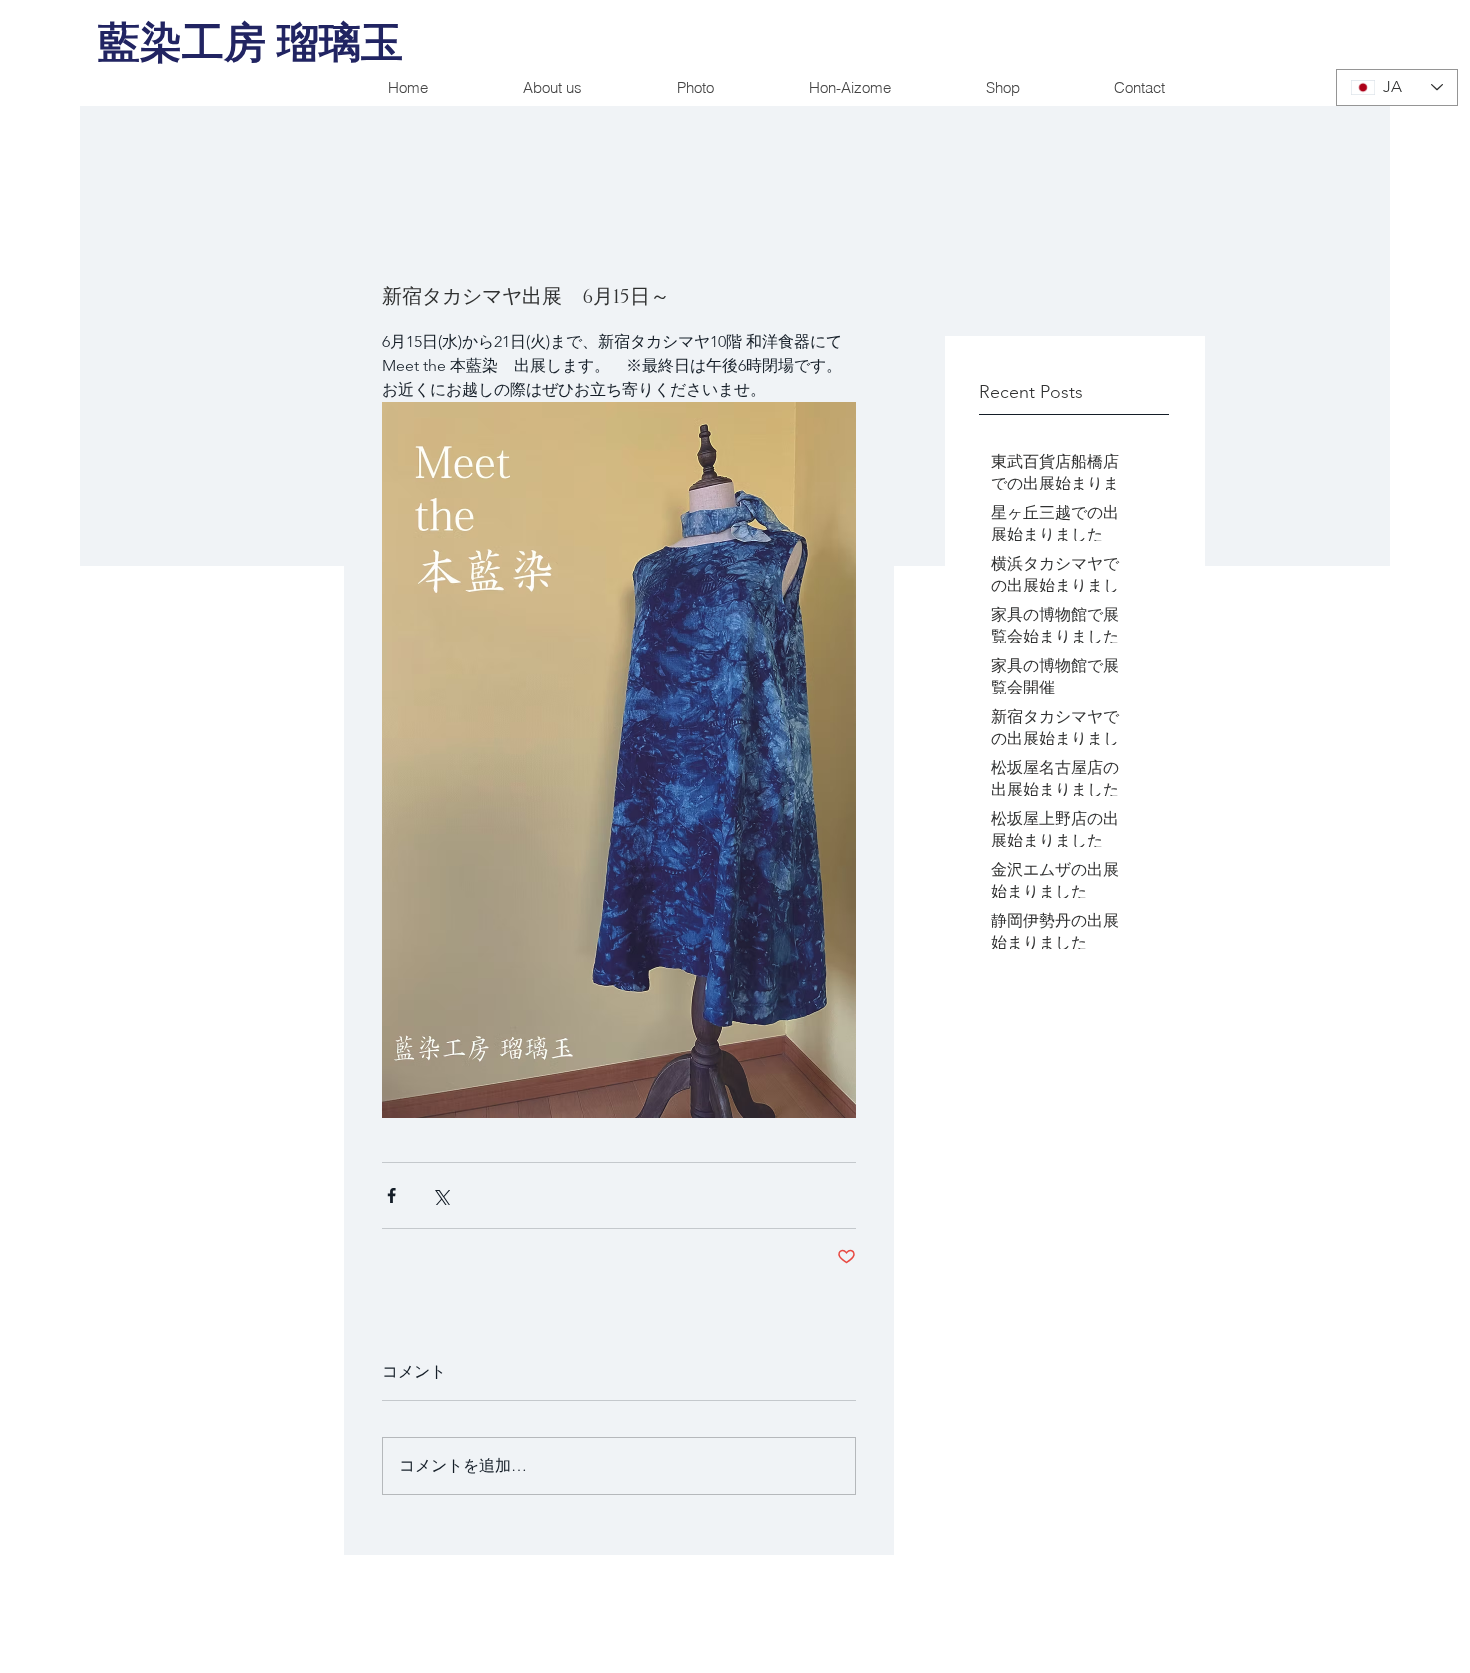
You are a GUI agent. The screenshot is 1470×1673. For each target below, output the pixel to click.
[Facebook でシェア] (391, 1195)
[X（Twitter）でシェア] (440, 1195)
